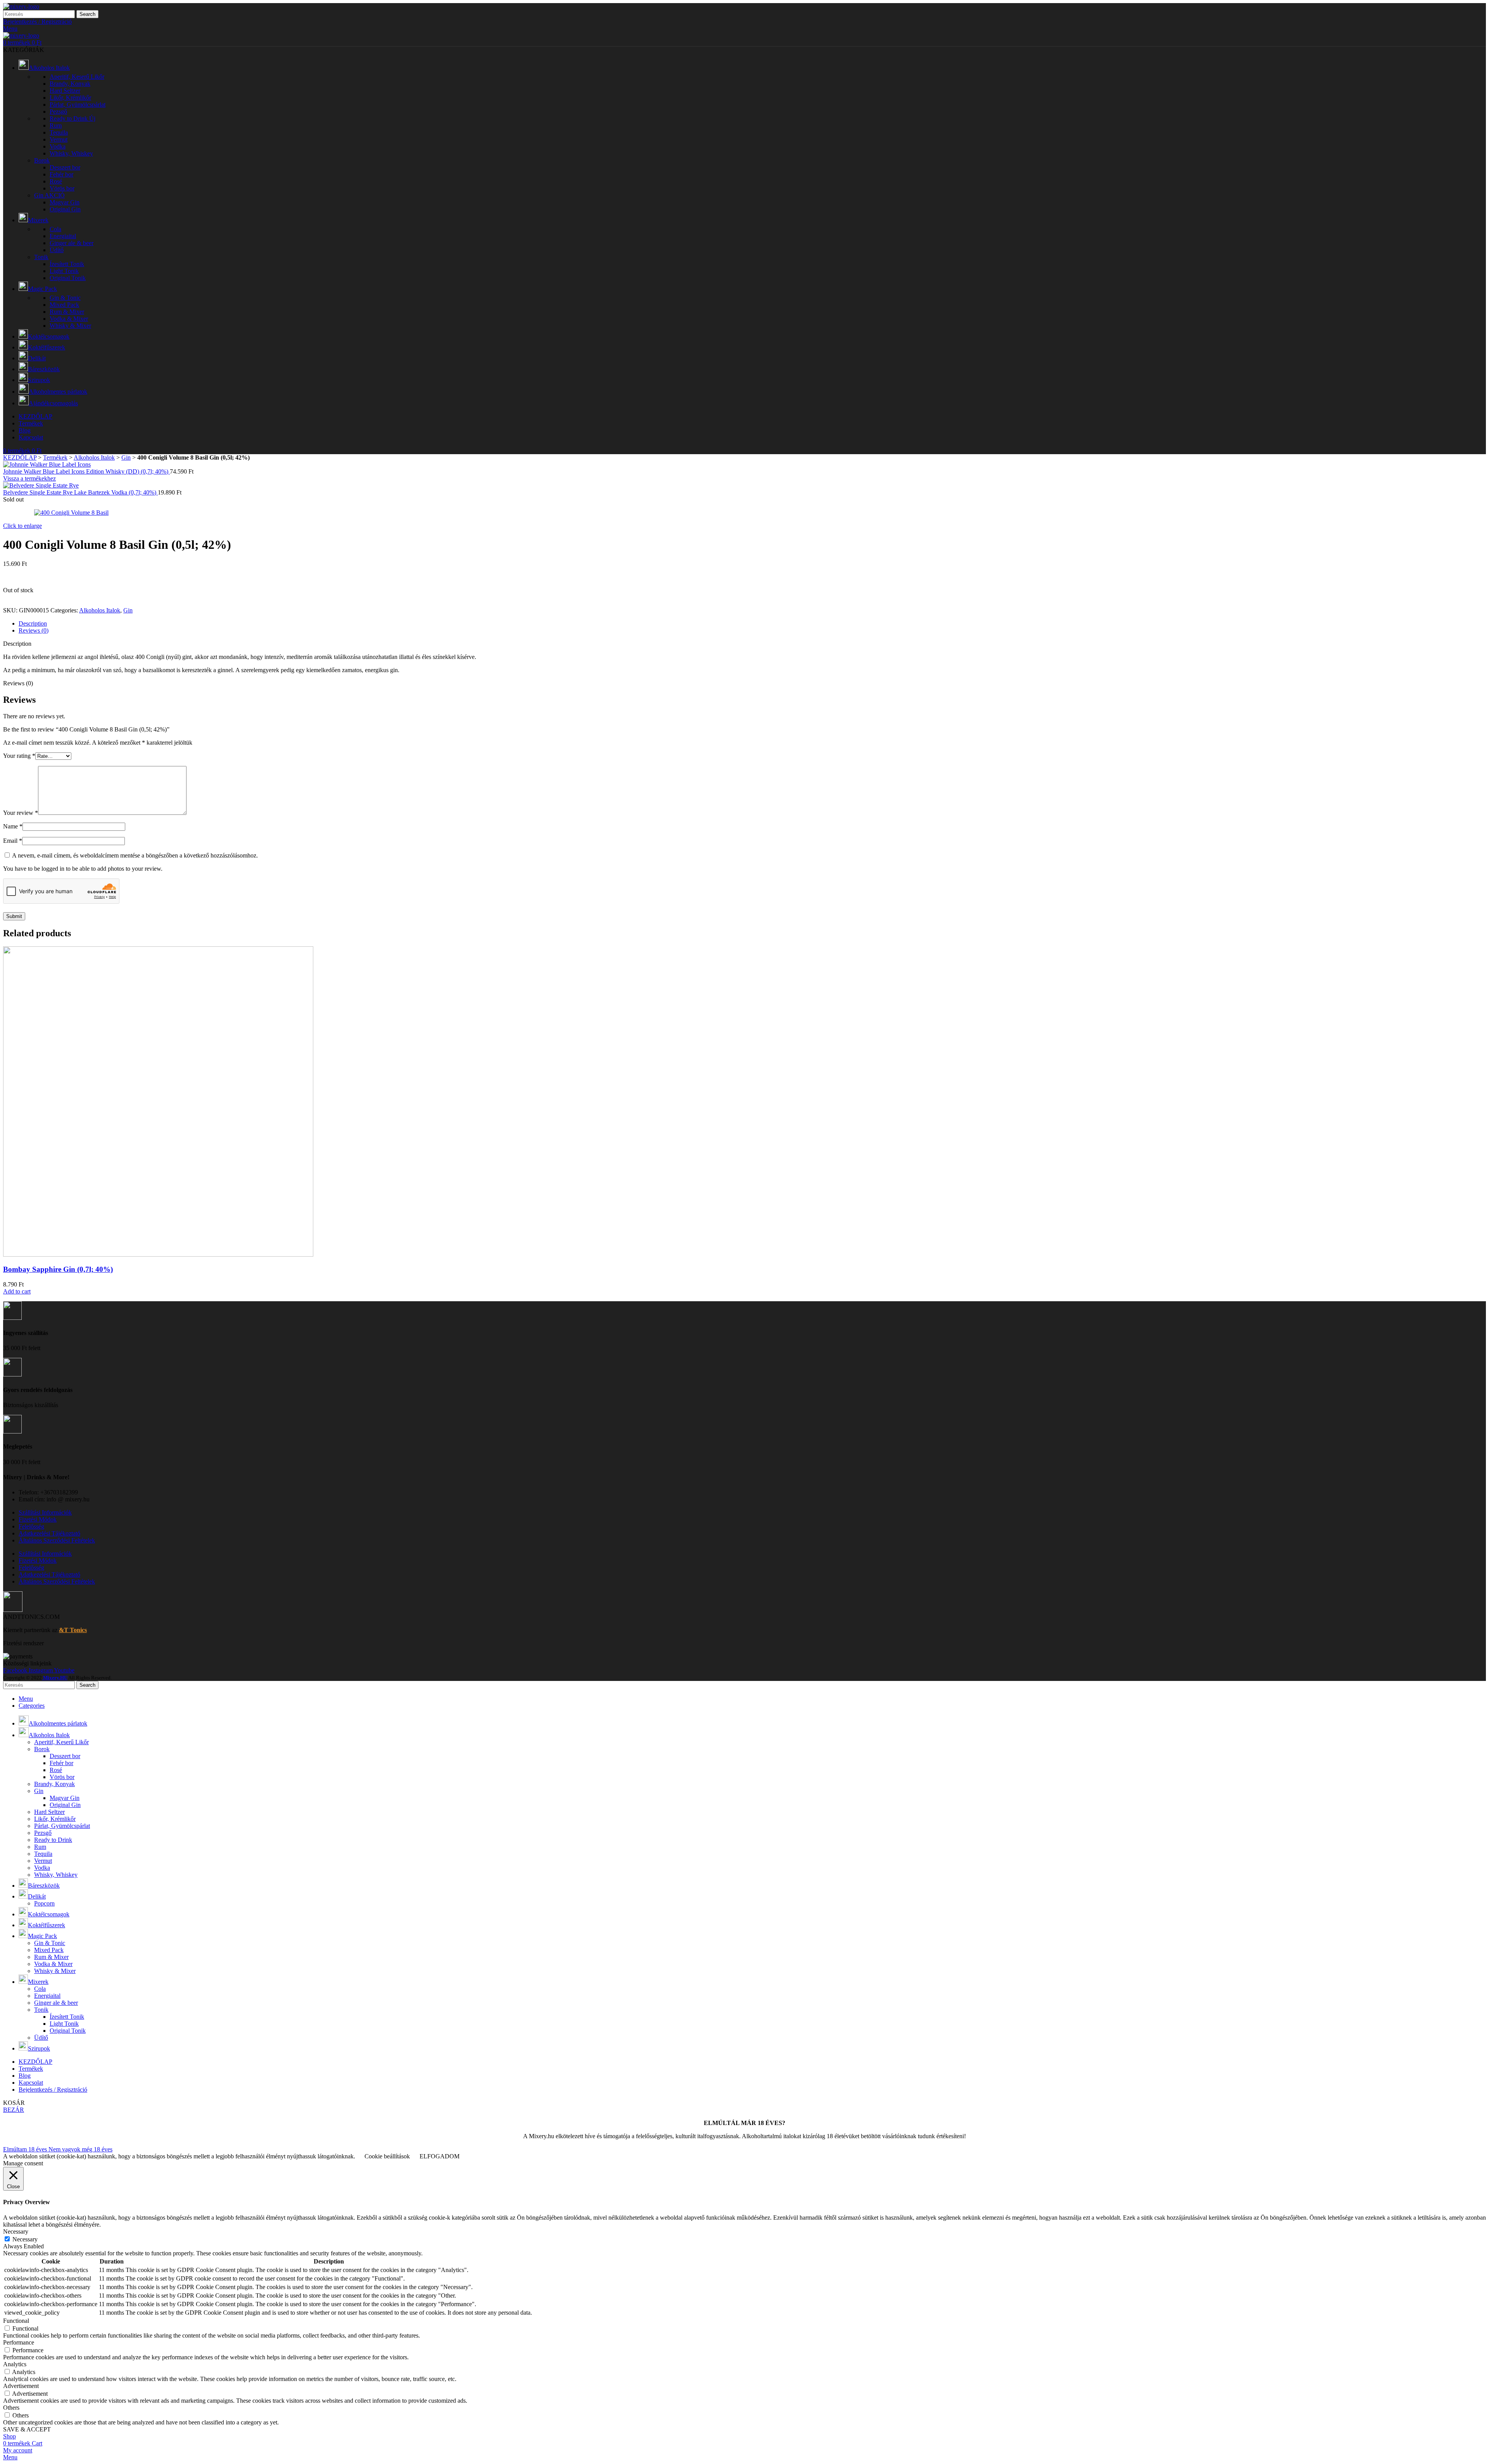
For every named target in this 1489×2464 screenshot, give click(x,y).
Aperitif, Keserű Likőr (77, 77)
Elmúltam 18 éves (26, 2149)
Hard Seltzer (65, 91)
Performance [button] (19, 2342)
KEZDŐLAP (20, 457)
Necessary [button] (16, 2231)
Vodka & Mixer (69, 319)
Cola (55, 229)
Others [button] (11, 2408)
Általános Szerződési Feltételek (57, 1540)
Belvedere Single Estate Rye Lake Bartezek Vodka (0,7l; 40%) (80, 492)
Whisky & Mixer (70, 326)
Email (13, 841)
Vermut (59, 139)
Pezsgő (58, 112)
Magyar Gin (65, 202)
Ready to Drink (73, 118)
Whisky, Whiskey (71, 153)
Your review (21, 813)
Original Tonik (68, 278)
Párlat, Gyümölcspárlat (78, 105)
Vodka (58, 146)
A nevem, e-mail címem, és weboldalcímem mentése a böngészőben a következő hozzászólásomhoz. (135, 855)
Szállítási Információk (45, 1512)
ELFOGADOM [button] (440, 2156)
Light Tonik (64, 271)
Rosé (56, 181)
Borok (42, 160)
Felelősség (31, 1526)
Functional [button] (16, 2321)
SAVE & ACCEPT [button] (27, 2429)
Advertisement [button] (21, 2386)
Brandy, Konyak (70, 84)
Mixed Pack (64, 305)
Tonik (41, 257)
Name (13, 826)
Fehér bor (61, 174)
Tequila (59, 132)
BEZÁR (14, 2110)
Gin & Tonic (65, 298)
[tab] (752, 624)
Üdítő (57, 250)
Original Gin (65, 209)
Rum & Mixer (67, 312)
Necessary (25, 2239)
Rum (56, 125)
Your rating (19, 756)
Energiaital (63, 236)
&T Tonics (73, 1630)
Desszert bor (65, 167)
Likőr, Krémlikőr (70, 98)
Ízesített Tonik (67, 264)
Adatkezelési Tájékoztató (49, 1533)
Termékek (55, 457)
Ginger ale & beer (72, 243)
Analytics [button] (15, 2364)
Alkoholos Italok (94, 457)
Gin (49, 195)
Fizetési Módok (38, 1519)
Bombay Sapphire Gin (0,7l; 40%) (58, 1269)
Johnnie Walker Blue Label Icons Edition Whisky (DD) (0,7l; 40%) (86, 471)
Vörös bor (62, 188)
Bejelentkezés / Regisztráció (53, 2090)
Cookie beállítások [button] (387, 2156)
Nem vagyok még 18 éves (80, 2149)
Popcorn (44, 1903)
